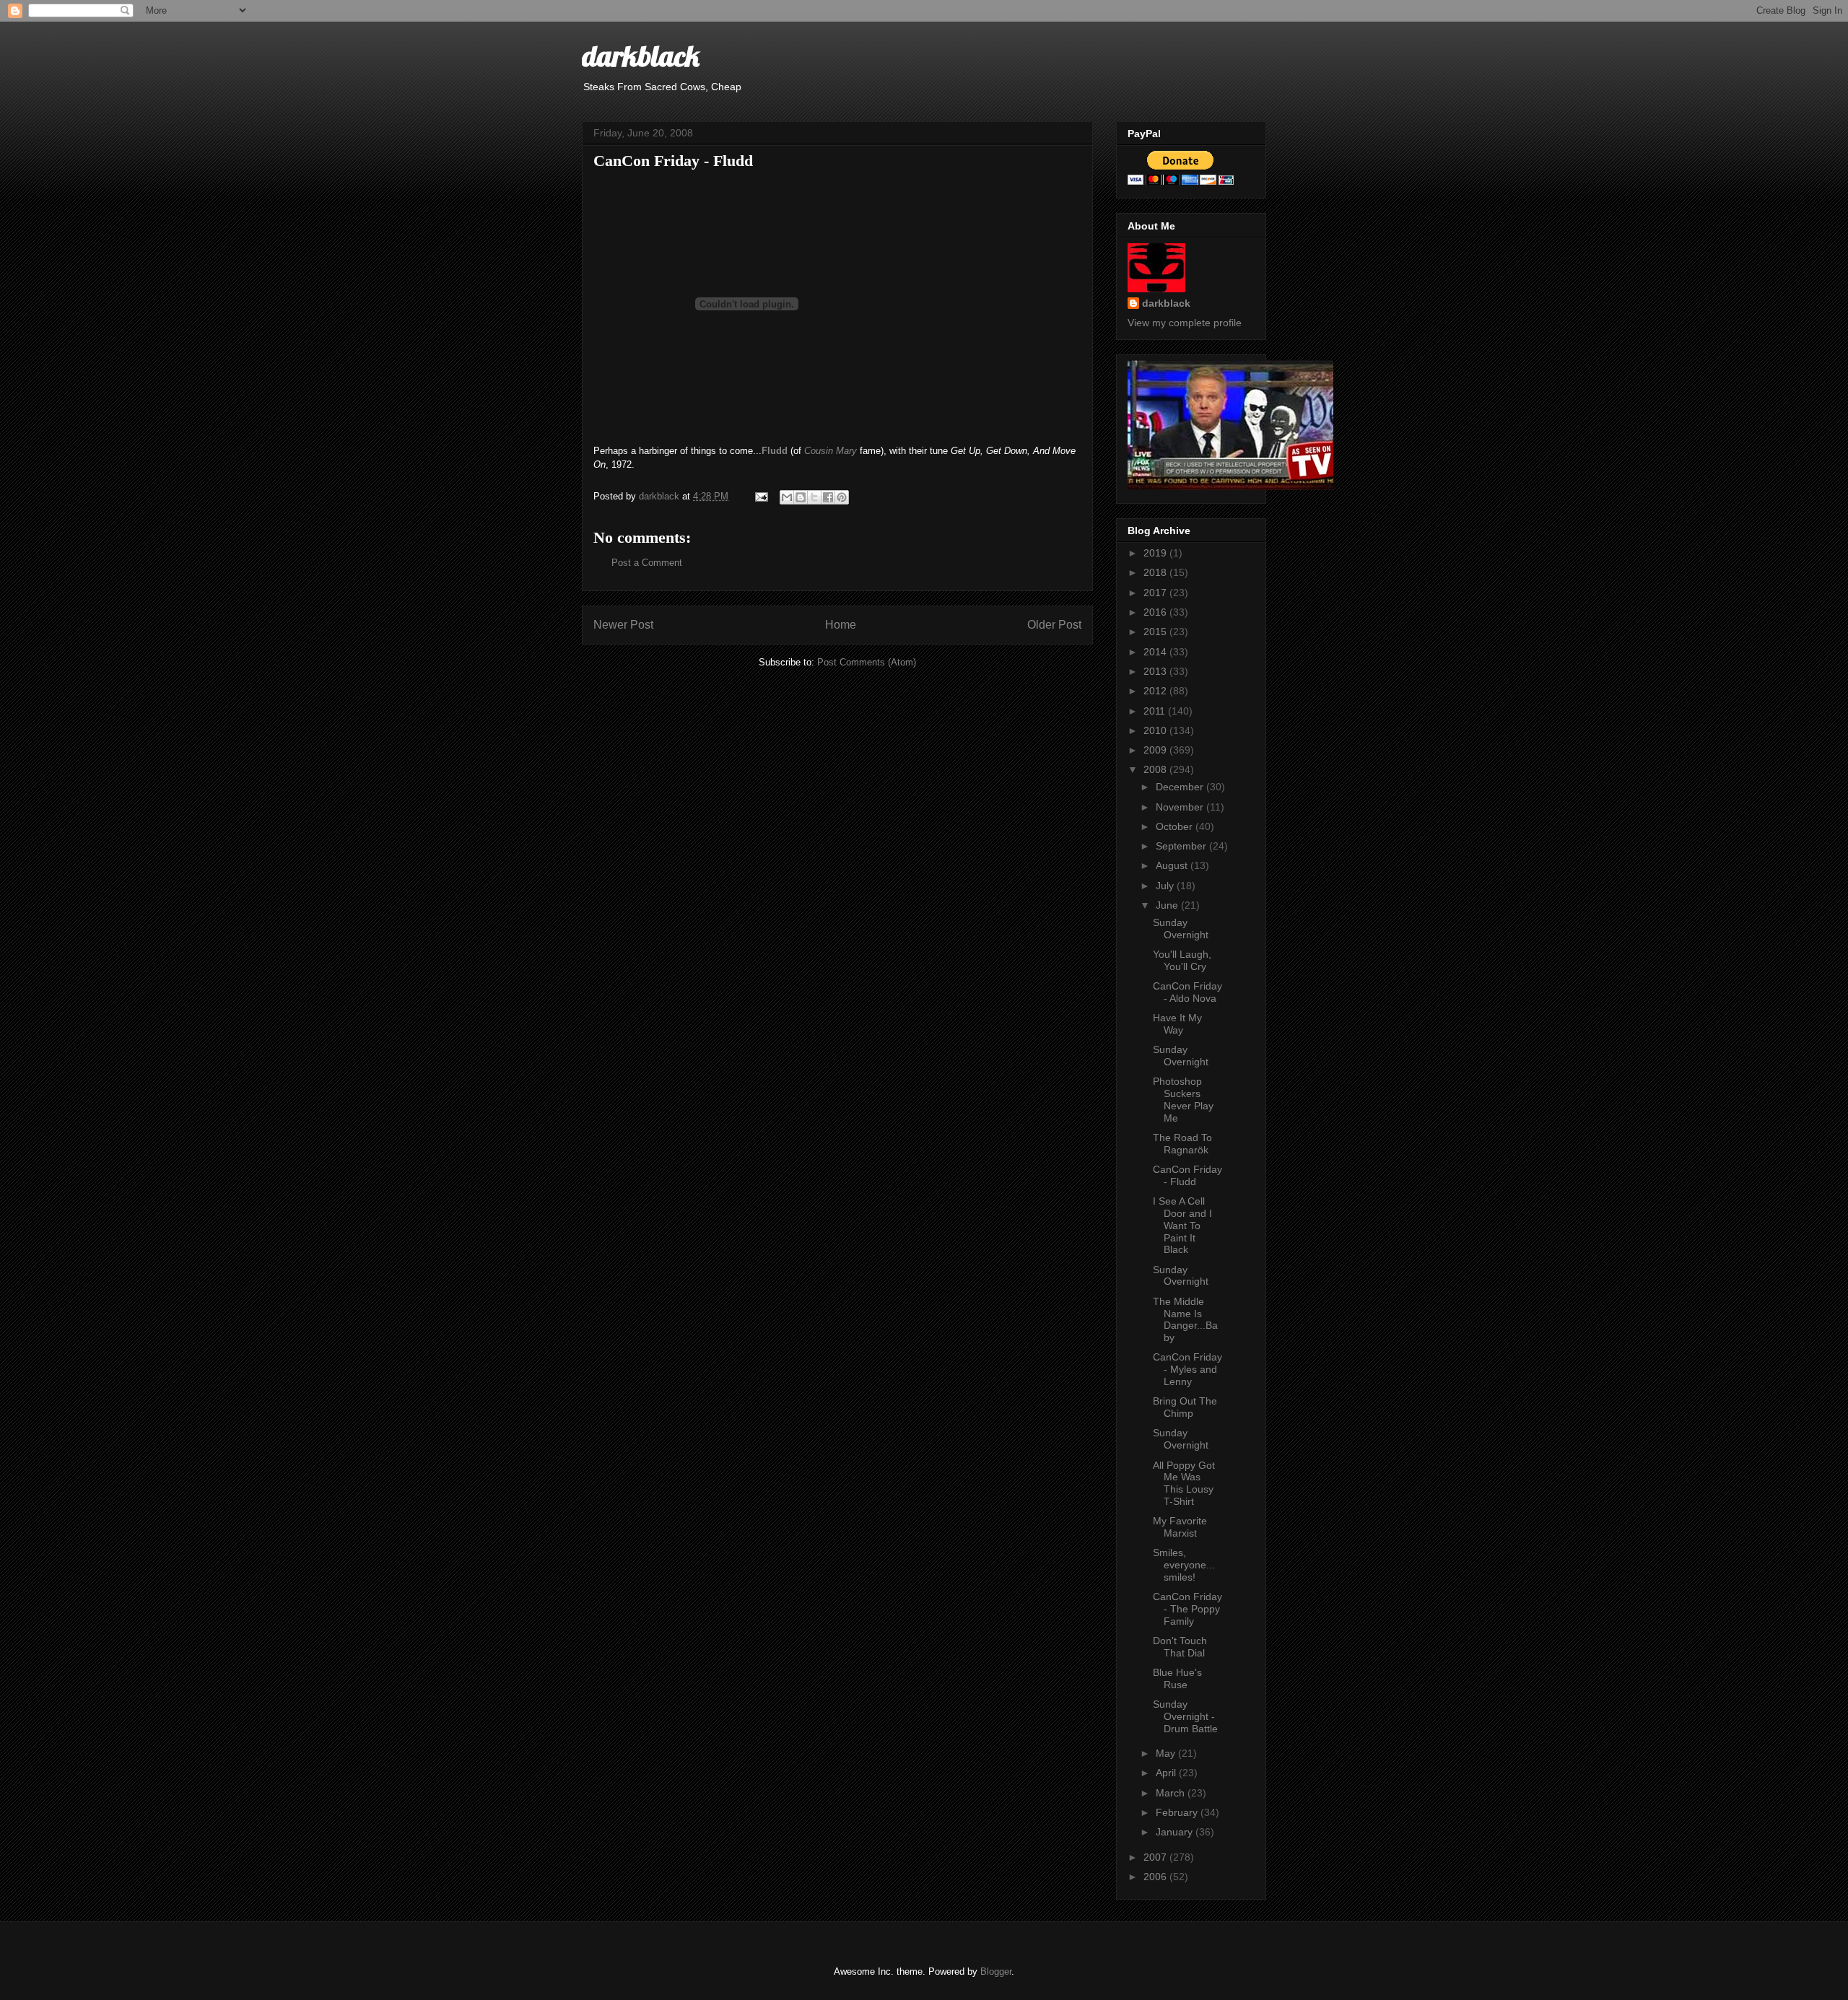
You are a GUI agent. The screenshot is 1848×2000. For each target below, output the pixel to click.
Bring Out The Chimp (1185, 1407)
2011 (1156, 711)
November (1181, 807)
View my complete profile (1185, 323)
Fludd (775, 451)
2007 (1156, 1857)
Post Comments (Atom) (867, 662)
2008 (1156, 769)
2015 (1156, 632)
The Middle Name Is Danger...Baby (1185, 1319)
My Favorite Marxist (1180, 1527)
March (1172, 1793)
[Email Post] (760, 496)
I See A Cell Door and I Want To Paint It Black (1182, 1225)
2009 (1156, 750)
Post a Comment (647, 563)
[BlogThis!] (801, 497)
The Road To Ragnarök (1182, 1144)
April (1167, 1773)
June (1168, 905)
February (1178, 1812)
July (1166, 886)
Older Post (1054, 625)
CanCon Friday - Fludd (1187, 1175)
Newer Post (623, 625)
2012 (1156, 691)
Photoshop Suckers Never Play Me (1183, 1099)
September (1182, 846)
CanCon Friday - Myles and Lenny (1187, 1369)
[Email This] (787, 497)
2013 (1156, 671)
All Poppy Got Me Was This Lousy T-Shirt (1184, 1483)
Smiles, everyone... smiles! (1184, 1565)
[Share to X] (814, 497)
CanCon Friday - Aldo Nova (1187, 992)
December (1181, 787)
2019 (1156, 553)
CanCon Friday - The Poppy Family (1187, 1609)
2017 (1156, 593)
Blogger (996, 1971)
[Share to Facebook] (828, 497)
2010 (1156, 730)
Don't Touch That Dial (1180, 1647)
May (1167, 1753)
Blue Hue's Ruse (1177, 1678)
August (1173, 865)
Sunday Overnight (1181, 929)
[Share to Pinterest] (842, 497)
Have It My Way (1177, 1024)
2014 (1156, 652)
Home (841, 625)
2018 (1156, 572)
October (1176, 826)
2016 (1156, 612)
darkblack (641, 56)
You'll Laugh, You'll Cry (1182, 960)
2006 (1156, 1877)
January (1176, 1832)
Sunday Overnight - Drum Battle (1185, 1716)
